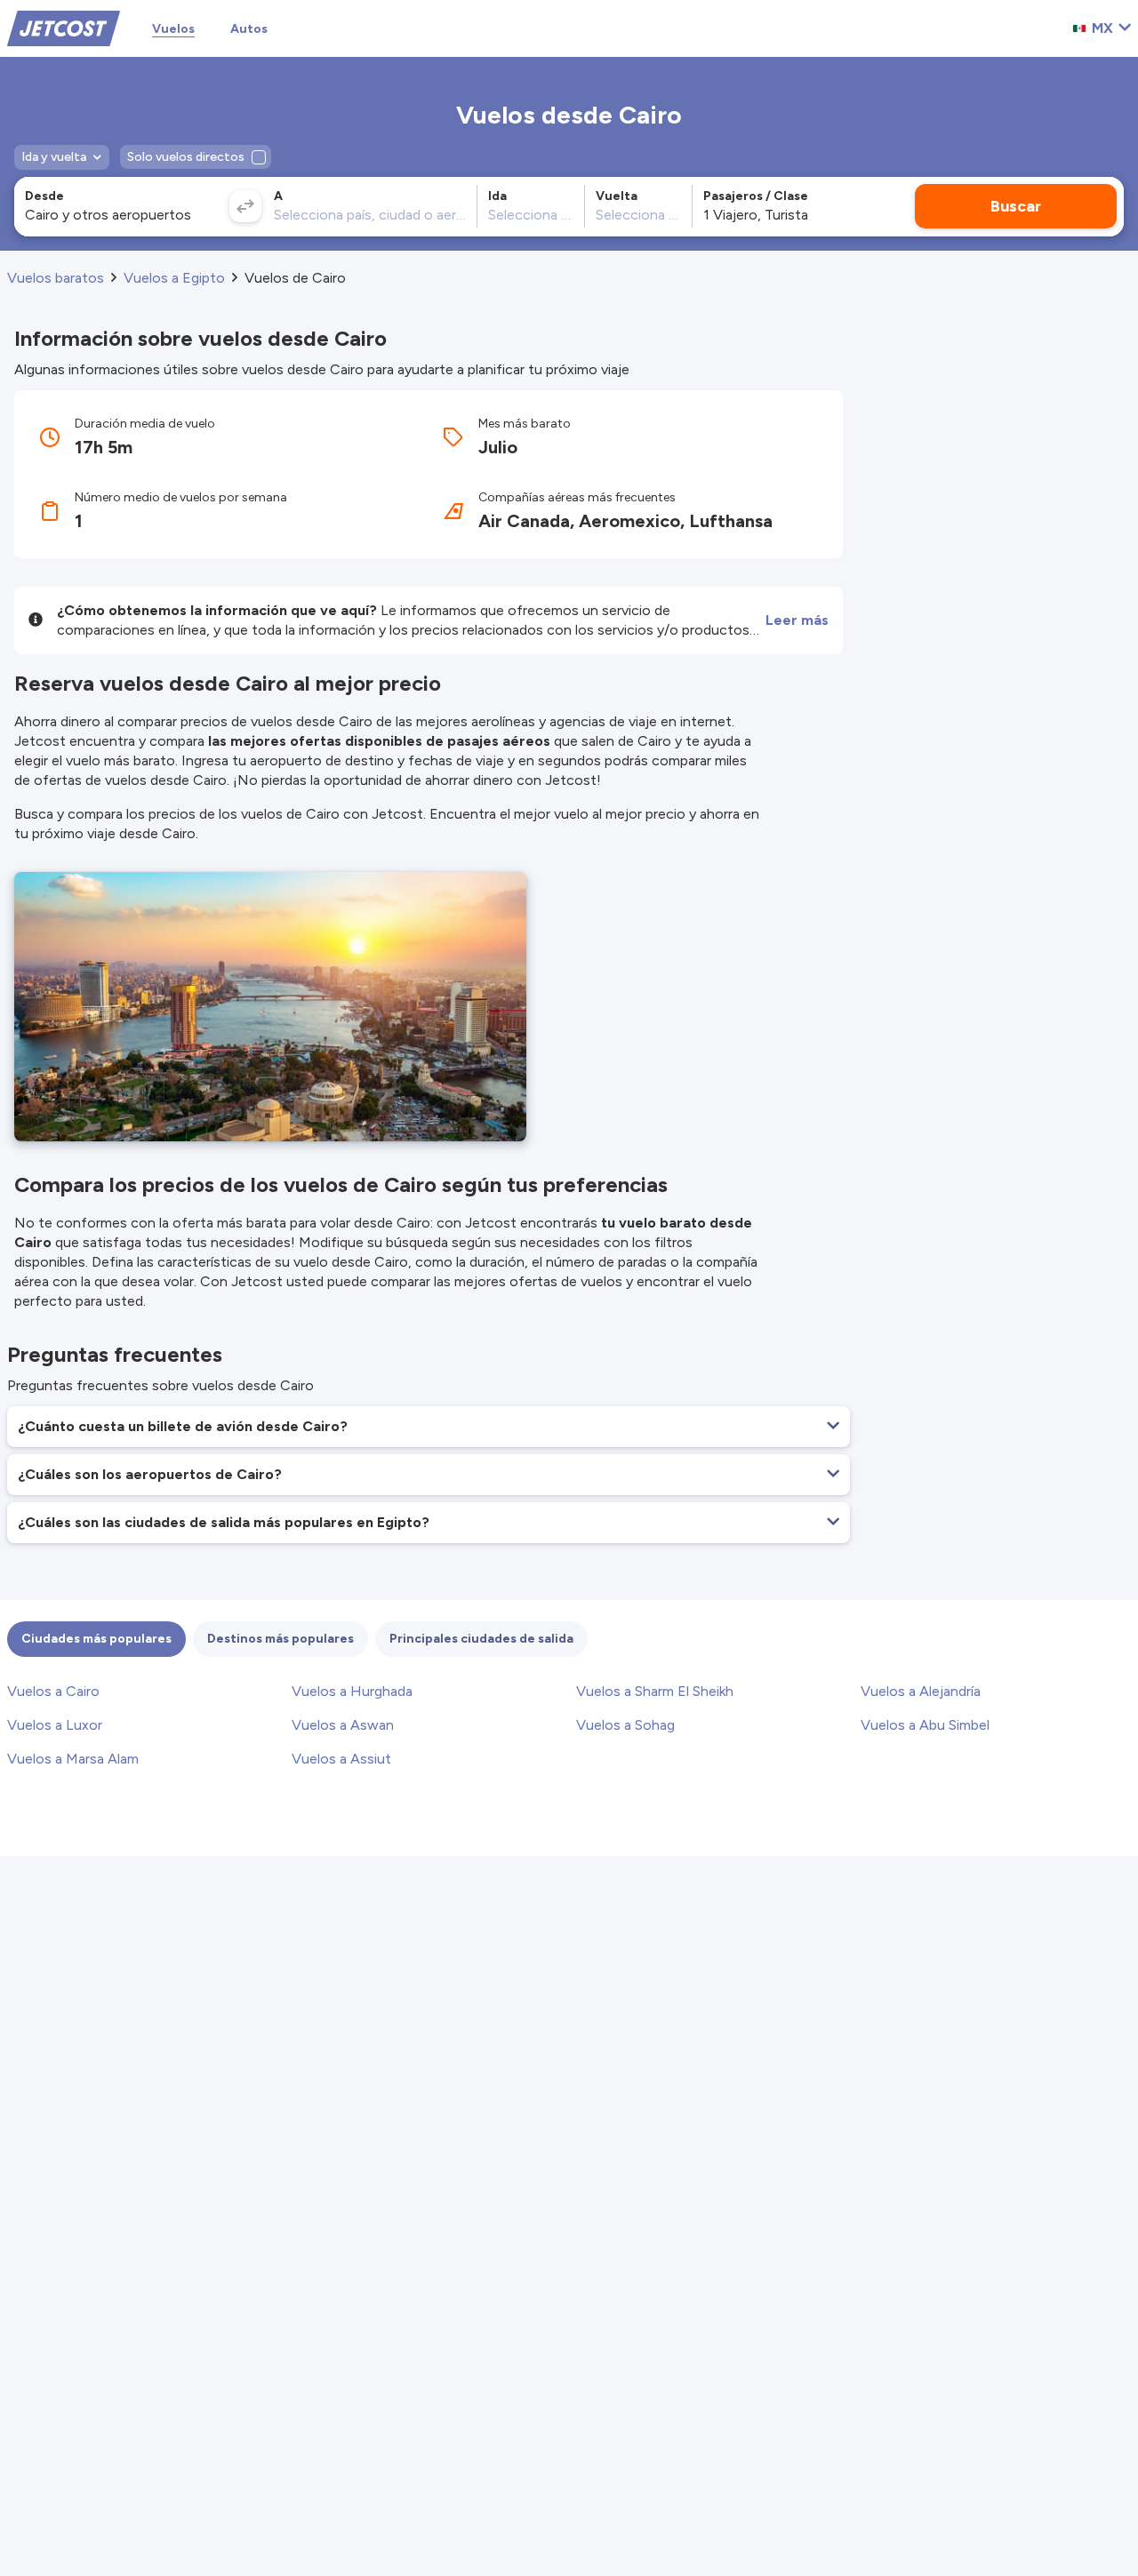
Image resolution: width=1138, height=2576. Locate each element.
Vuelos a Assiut (341, 1759)
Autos (249, 29)
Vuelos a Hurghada (352, 1691)
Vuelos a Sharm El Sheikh (655, 1691)
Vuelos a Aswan (343, 1725)
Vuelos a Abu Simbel (925, 1725)
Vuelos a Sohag (625, 1725)
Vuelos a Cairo (53, 1691)
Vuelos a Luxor (55, 1725)
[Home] (64, 27)
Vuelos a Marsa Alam (73, 1759)
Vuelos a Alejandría (921, 1691)
